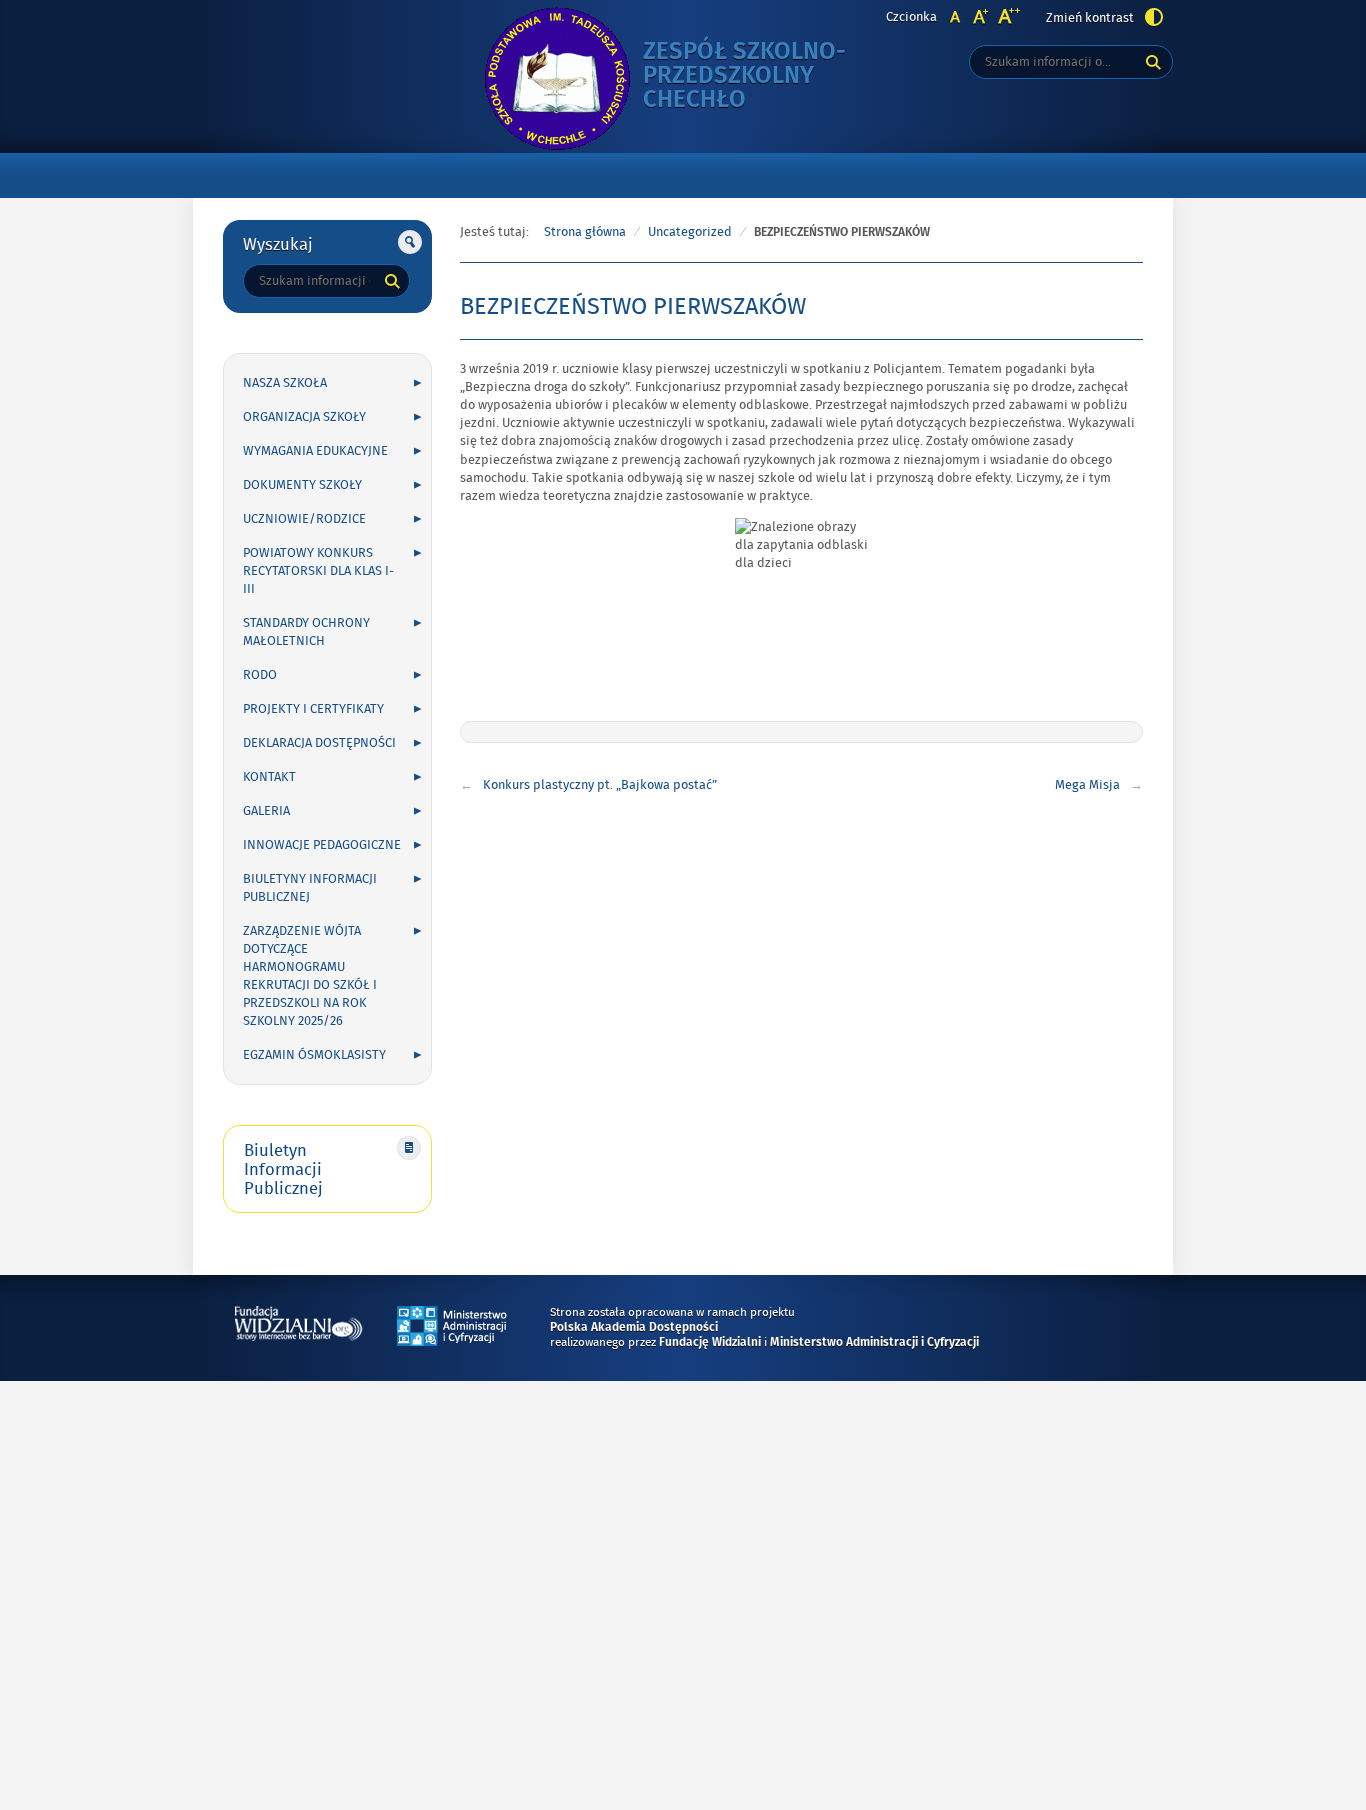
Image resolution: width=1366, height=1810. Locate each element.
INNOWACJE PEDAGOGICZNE (322, 845)
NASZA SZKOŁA (285, 383)
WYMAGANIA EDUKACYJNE (315, 451)
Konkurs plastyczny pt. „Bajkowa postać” (600, 785)
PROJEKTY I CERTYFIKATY (313, 709)
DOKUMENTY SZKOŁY (302, 485)
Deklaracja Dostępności (319, 743)
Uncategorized (690, 232)
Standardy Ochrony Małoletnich (306, 632)
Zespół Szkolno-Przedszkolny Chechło (763, 76)
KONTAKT (269, 777)
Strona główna (585, 232)
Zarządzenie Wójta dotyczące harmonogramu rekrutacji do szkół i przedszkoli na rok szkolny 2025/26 (310, 976)
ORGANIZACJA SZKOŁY (304, 417)
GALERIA (266, 811)
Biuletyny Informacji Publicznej (310, 888)
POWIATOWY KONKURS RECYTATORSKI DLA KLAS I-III (318, 571)
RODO (260, 675)
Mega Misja (1087, 785)
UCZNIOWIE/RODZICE (304, 519)
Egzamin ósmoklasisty (314, 1055)
